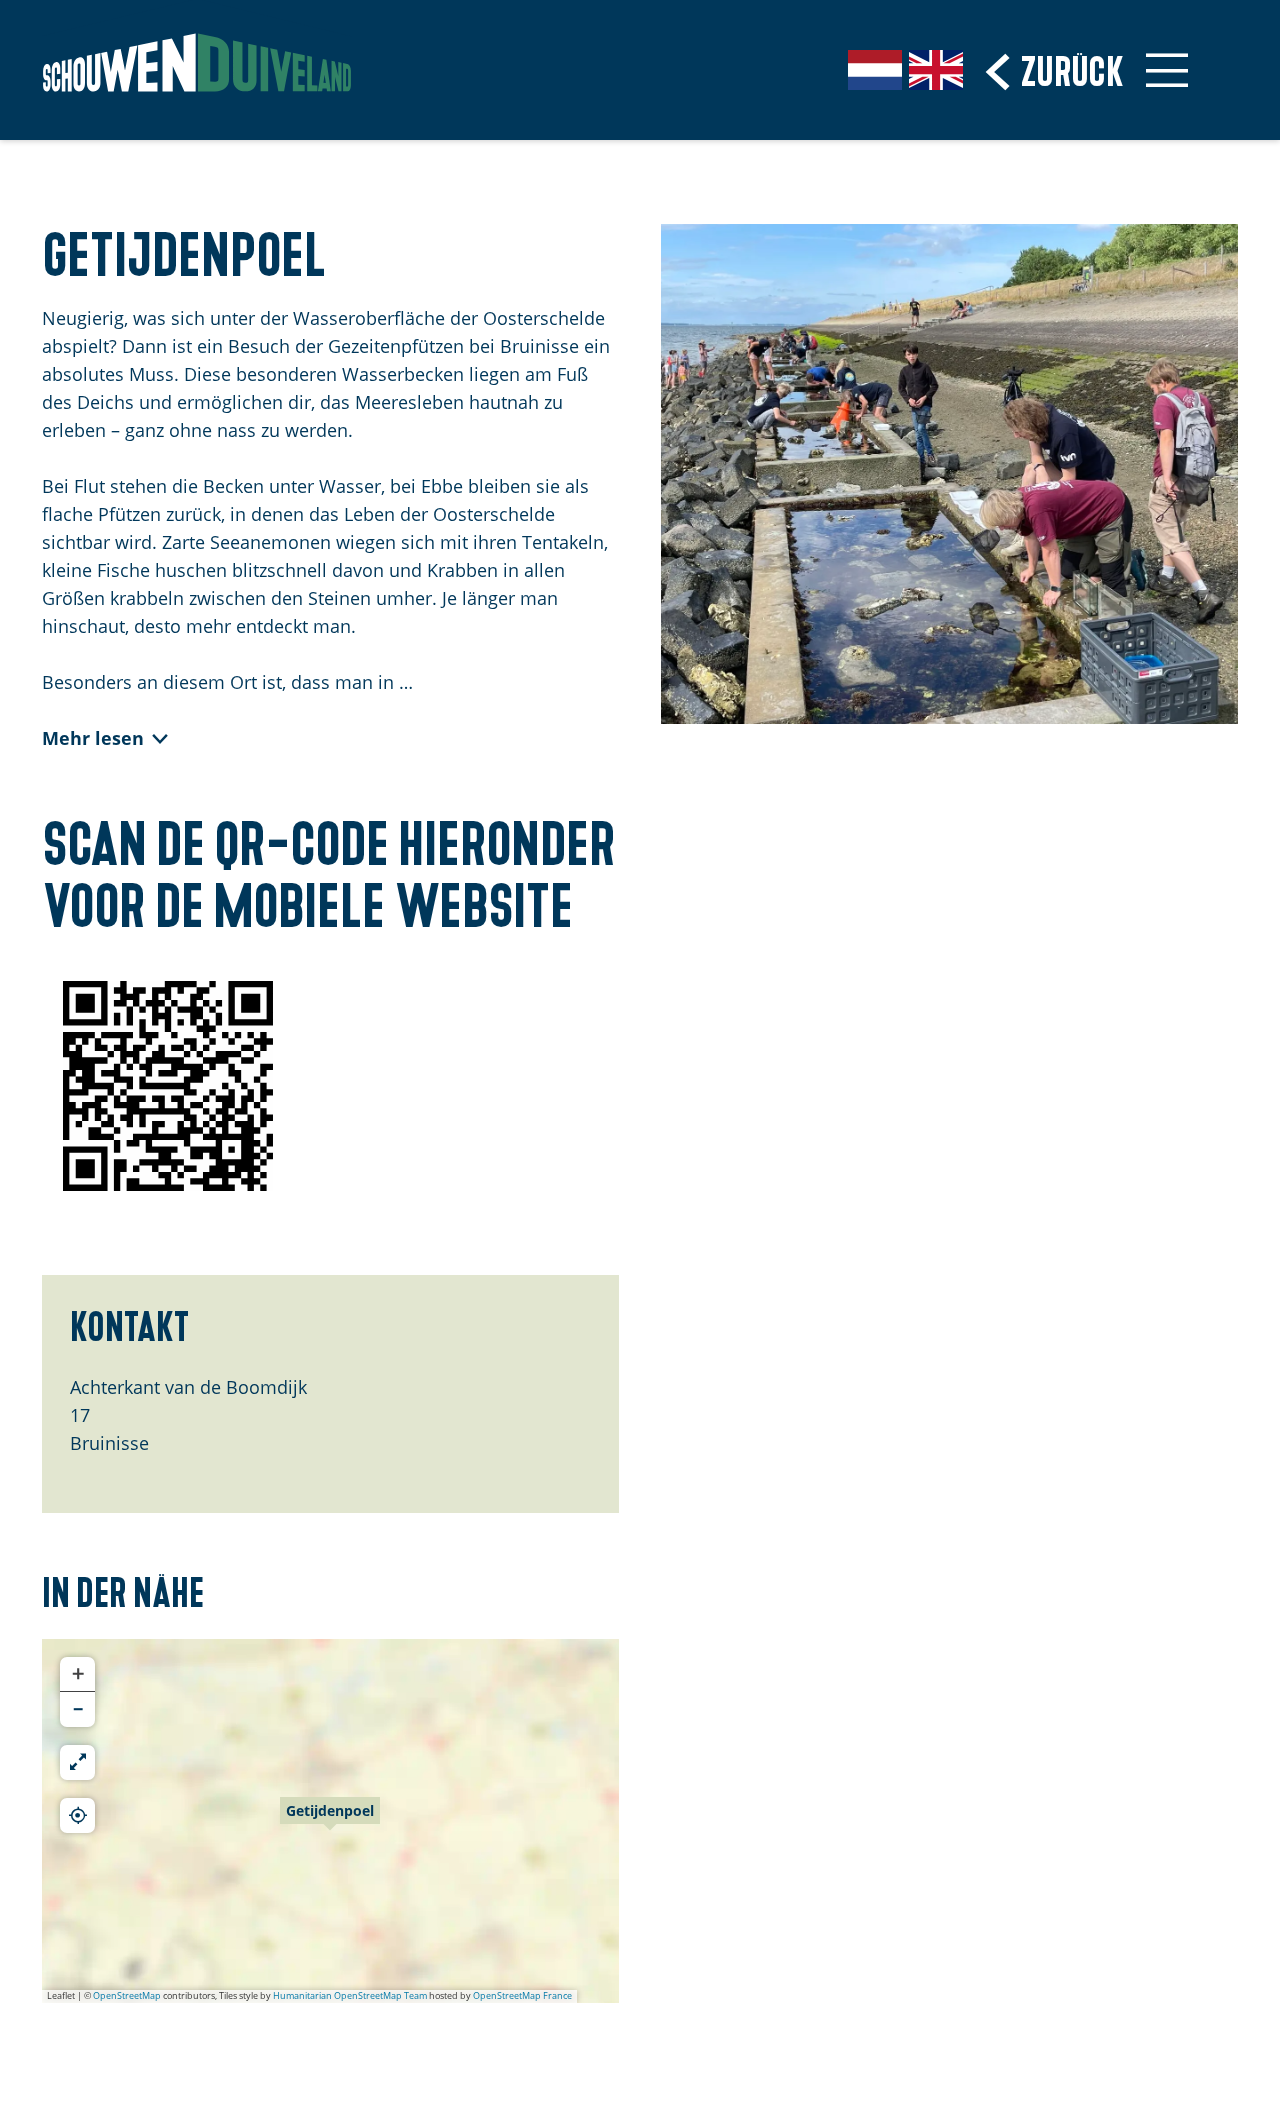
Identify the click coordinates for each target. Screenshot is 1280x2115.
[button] (330, 1821)
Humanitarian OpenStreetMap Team (350, 1995)
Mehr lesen (93, 738)
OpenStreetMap (127, 1995)
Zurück (1072, 68)
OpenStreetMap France (522, 1995)
